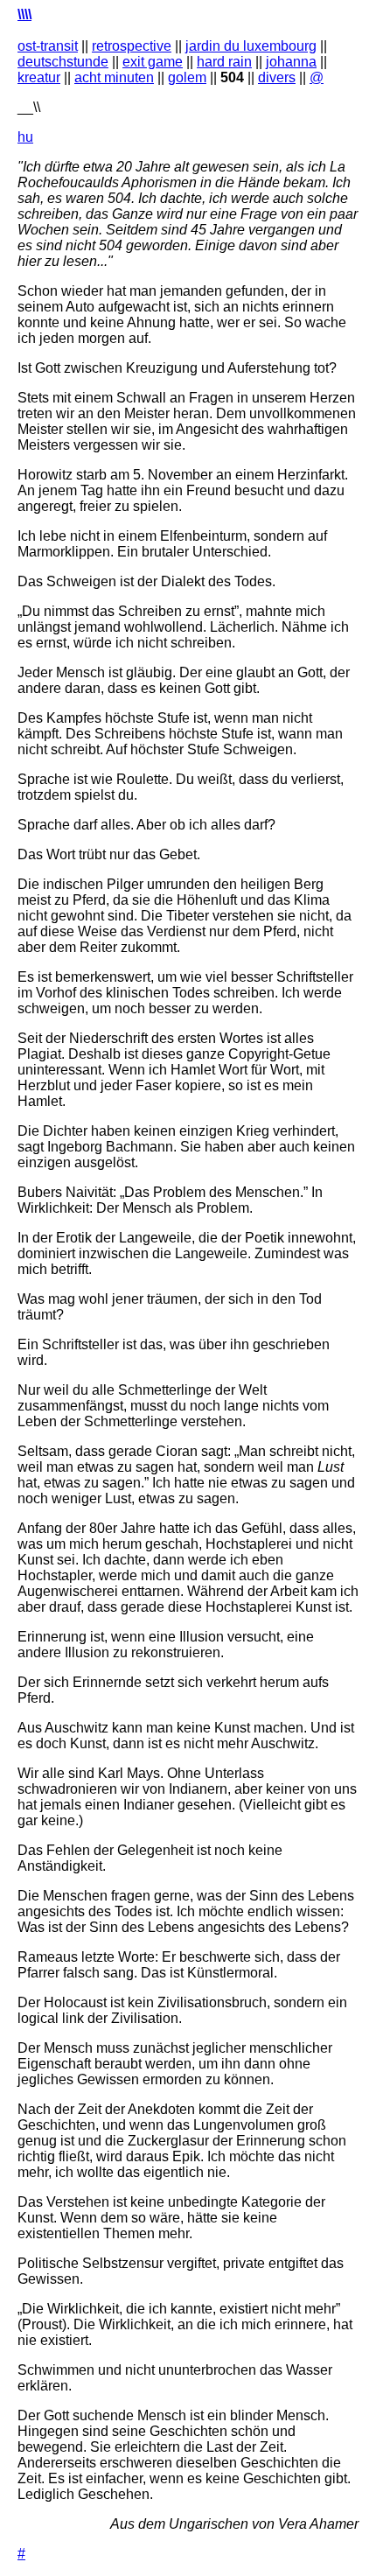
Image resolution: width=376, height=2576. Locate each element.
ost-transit (48, 46)
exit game (153, 62)
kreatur (39, 77)
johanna (291, 62)
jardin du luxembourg (251, 46)
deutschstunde (63, 62)
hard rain (224, 62)
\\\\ (24, 14)
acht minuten (114, 77)
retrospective (132, 46)
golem (187, 77)
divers (277, 77)
